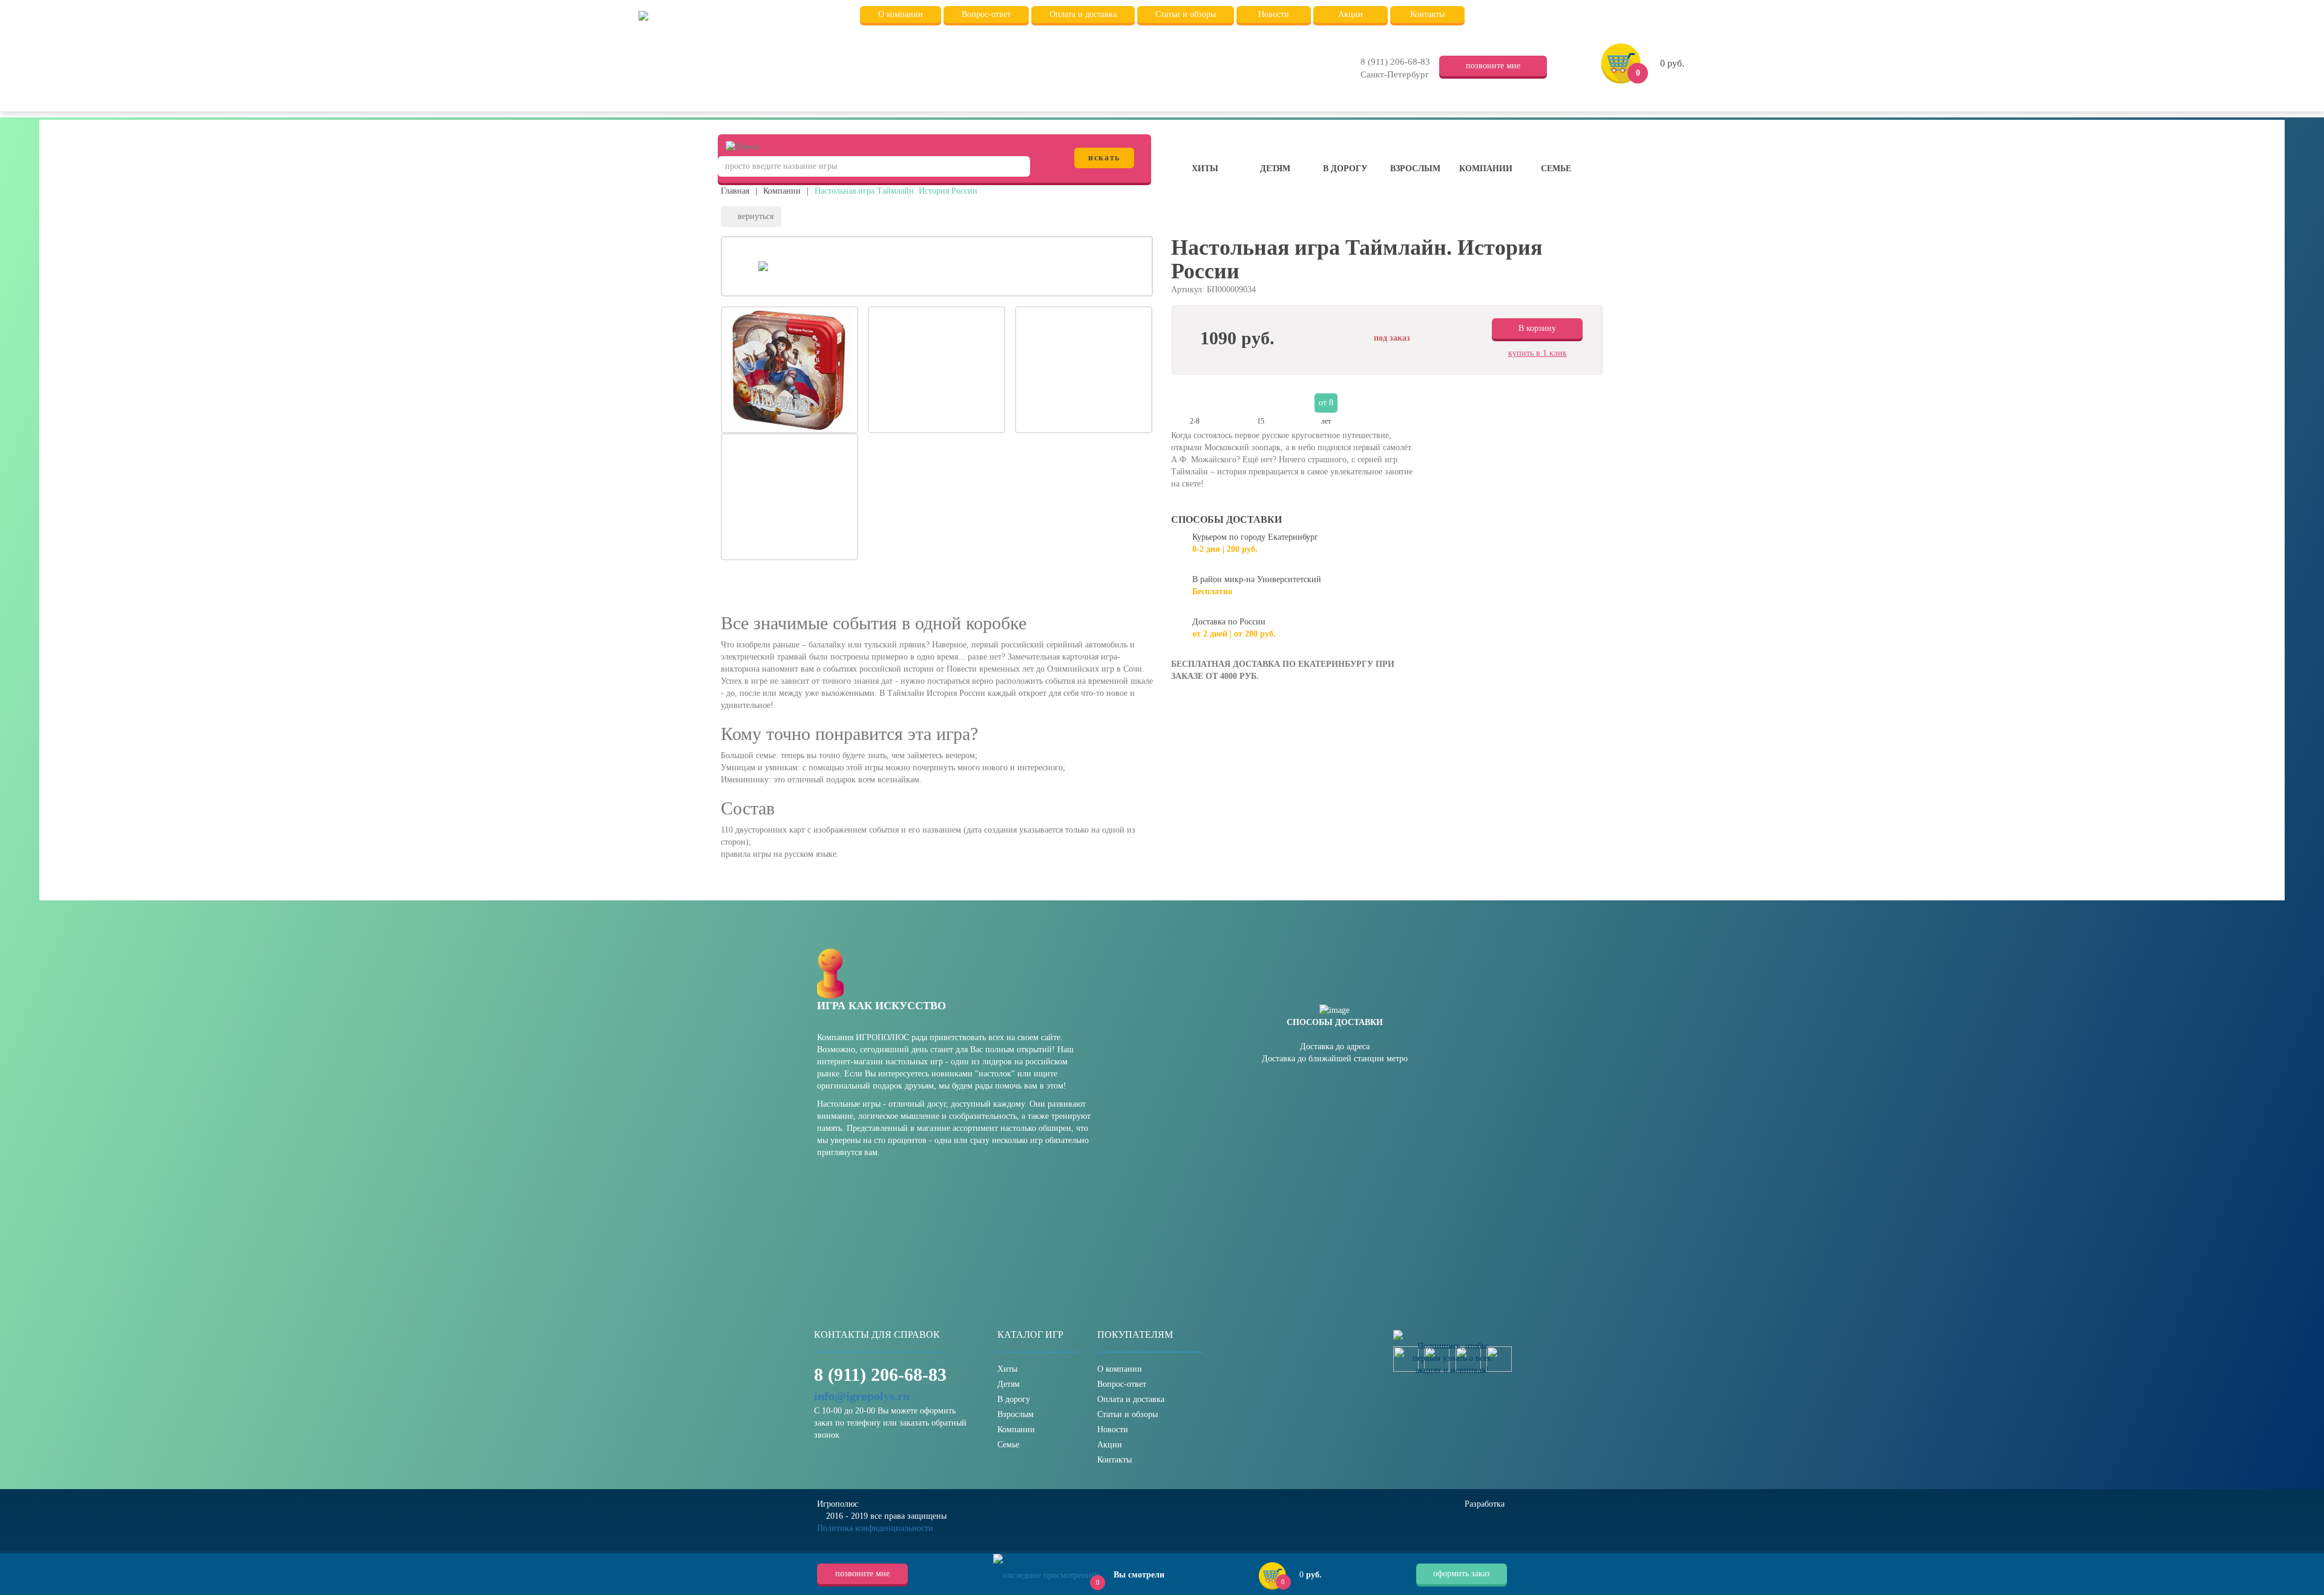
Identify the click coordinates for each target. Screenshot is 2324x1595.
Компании (1486, 169)
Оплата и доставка (1131, 1399)
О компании (1120, 1369)
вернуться (754, 216)
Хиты (1205, 169)
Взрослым (1415, 169)
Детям (1275, 169)
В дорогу (1345, 169)
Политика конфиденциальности (875, 1528)
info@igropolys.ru (862, 1396)
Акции (1110, 1445)
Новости (1113, 1430)
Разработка (1486, 1504)
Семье (1556, 169)
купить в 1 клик (1538, 353)
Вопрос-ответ (1122, 1384)
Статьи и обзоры (1128, 1414)
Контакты (1114, 1460)
